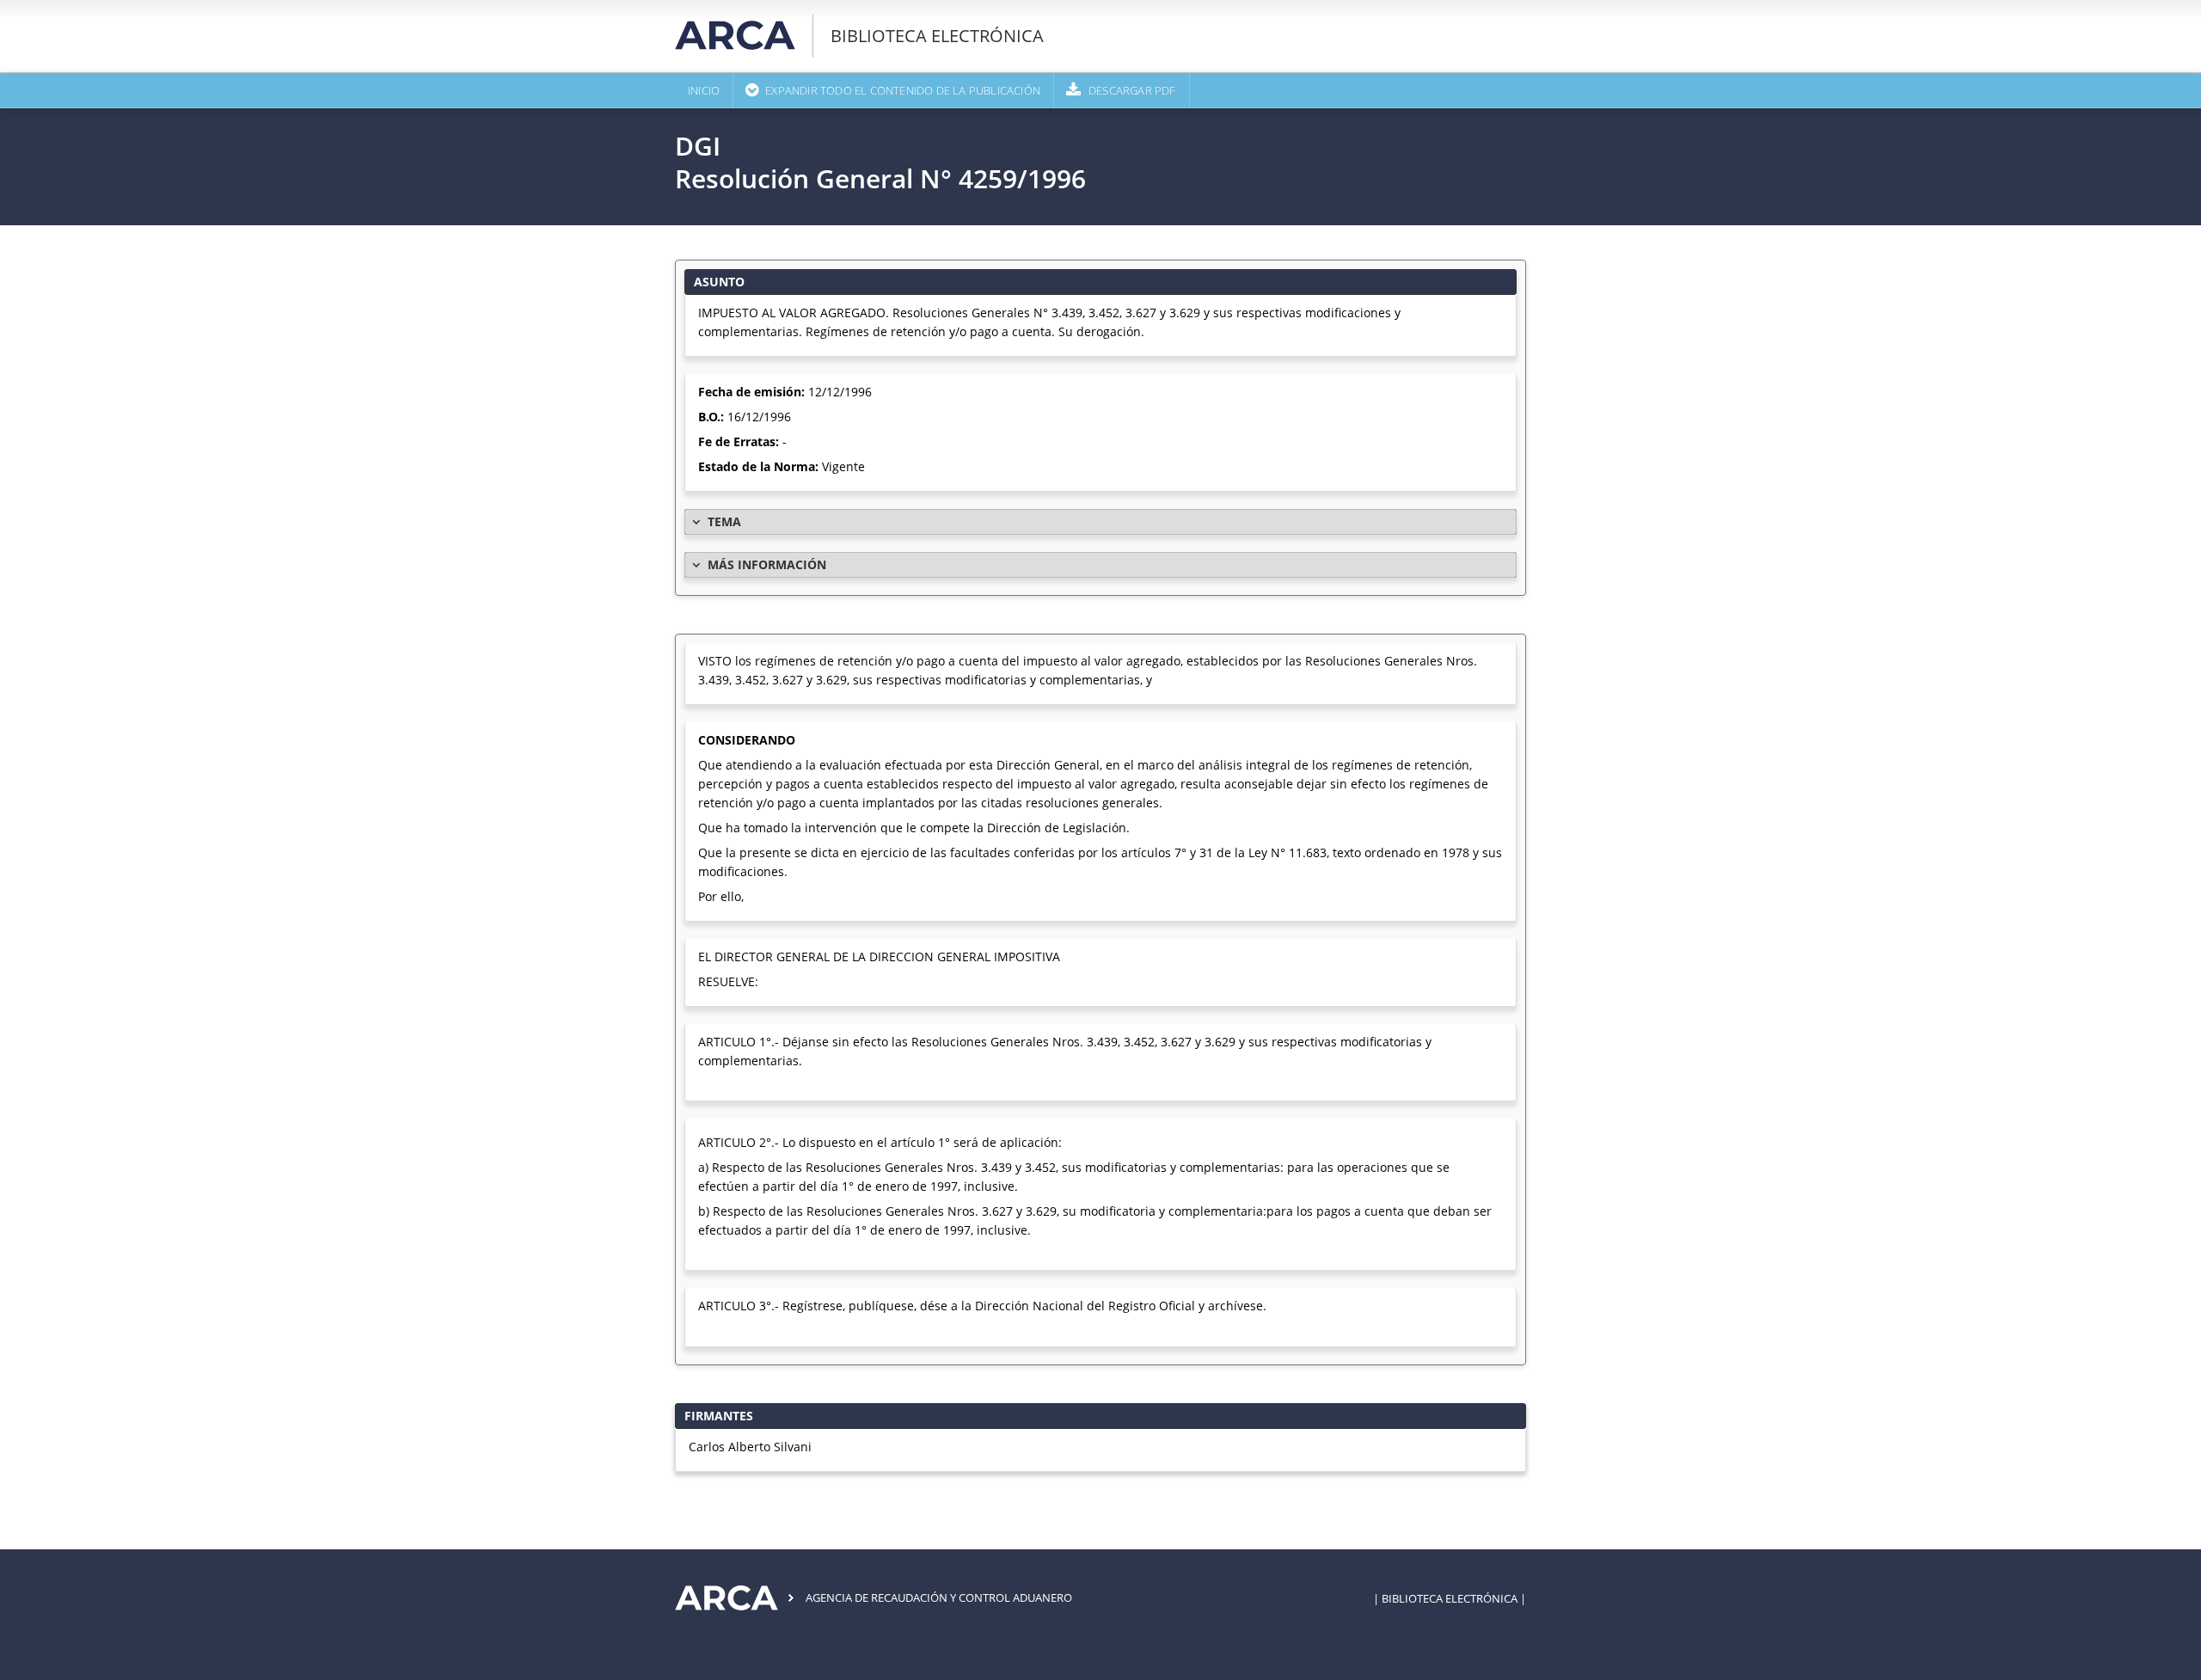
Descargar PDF (1132, 90)
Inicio (704, 90)
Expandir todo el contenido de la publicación (903, 90)
